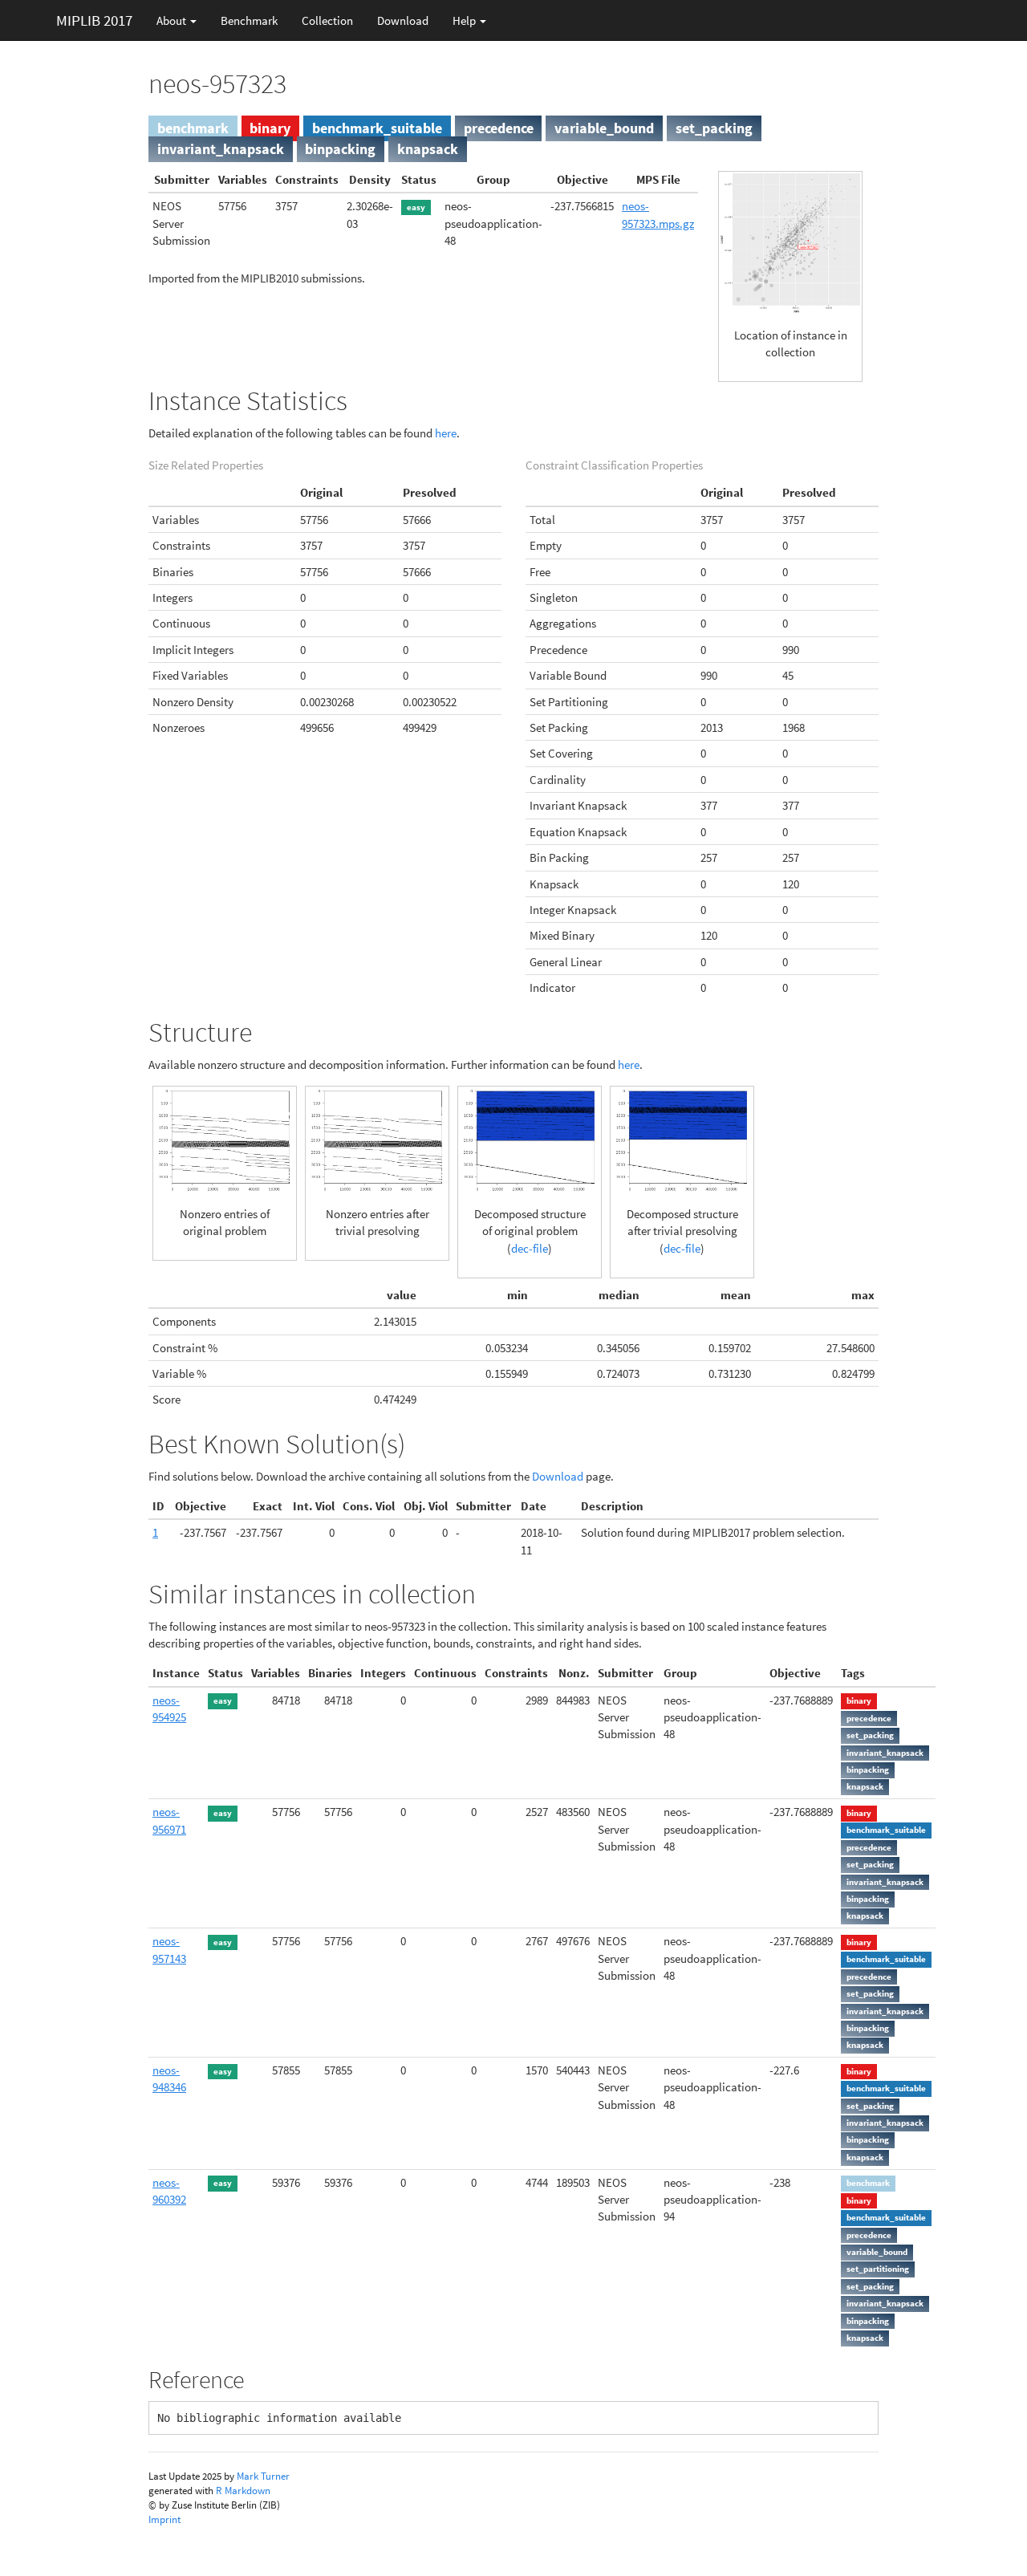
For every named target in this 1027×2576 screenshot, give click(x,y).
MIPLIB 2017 (94, 20)
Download (403, 20)
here (446, 433)
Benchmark (249, 20)
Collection (327, 20)
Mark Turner (263, 2476)
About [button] (173, 20)
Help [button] (465, 20)
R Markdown (243, 2491)
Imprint (164, 2519)
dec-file (530, 1248)
